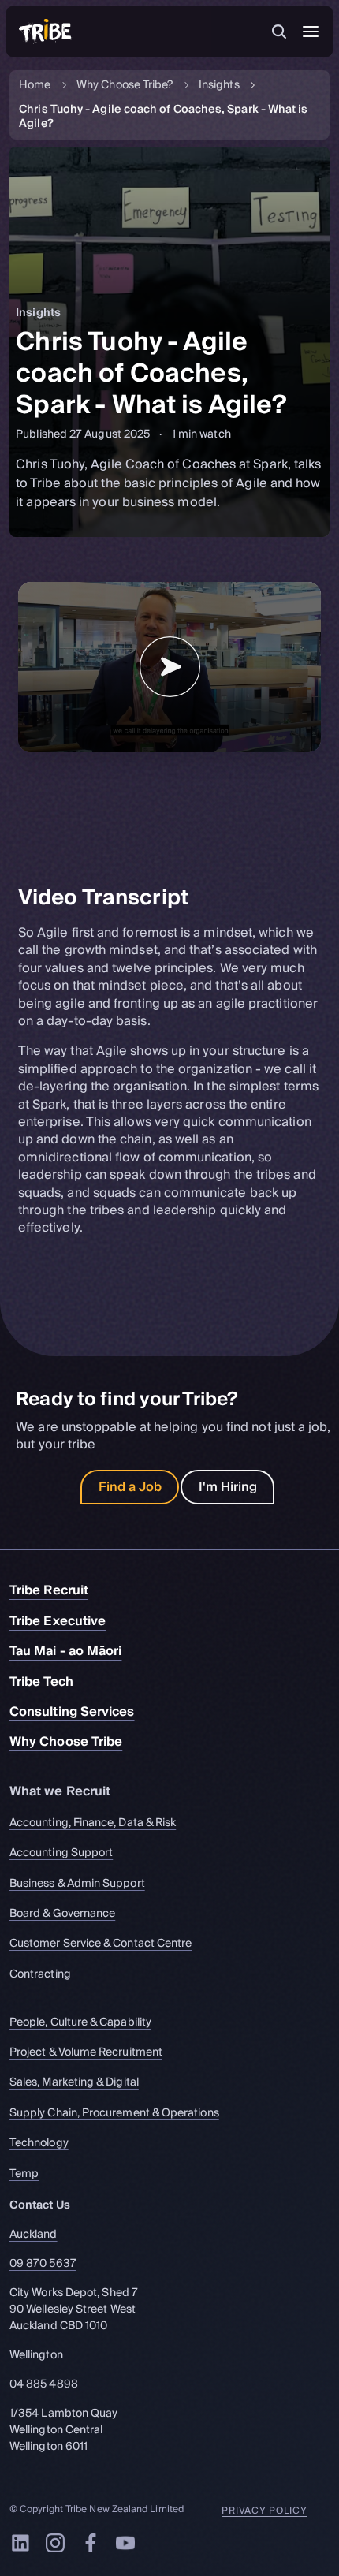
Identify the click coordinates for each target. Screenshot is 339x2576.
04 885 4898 (44, 2385)
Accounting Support (61, 1853)
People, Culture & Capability (80, 2022)
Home (35, 86)
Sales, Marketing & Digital (74, 2083)
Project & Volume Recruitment (86, 2052)
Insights (219, 86)
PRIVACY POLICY (264, 2511)
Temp (24, 2173)
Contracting (40, 1974)
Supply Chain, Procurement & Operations (114, 2113)
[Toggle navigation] (311, 32)
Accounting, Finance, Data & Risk (93, 1823)
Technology (39, 2144)
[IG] (55, 2543)
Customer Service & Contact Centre (101, 1944)
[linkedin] (20, 2543)
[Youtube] (125, 2543)
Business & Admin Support (77, 1883)
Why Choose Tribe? (125, 86)
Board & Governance (62, 1913)
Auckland (34, 2235)
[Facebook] (91, 2543)
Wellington (36, 2356)
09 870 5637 (43, 2264)
